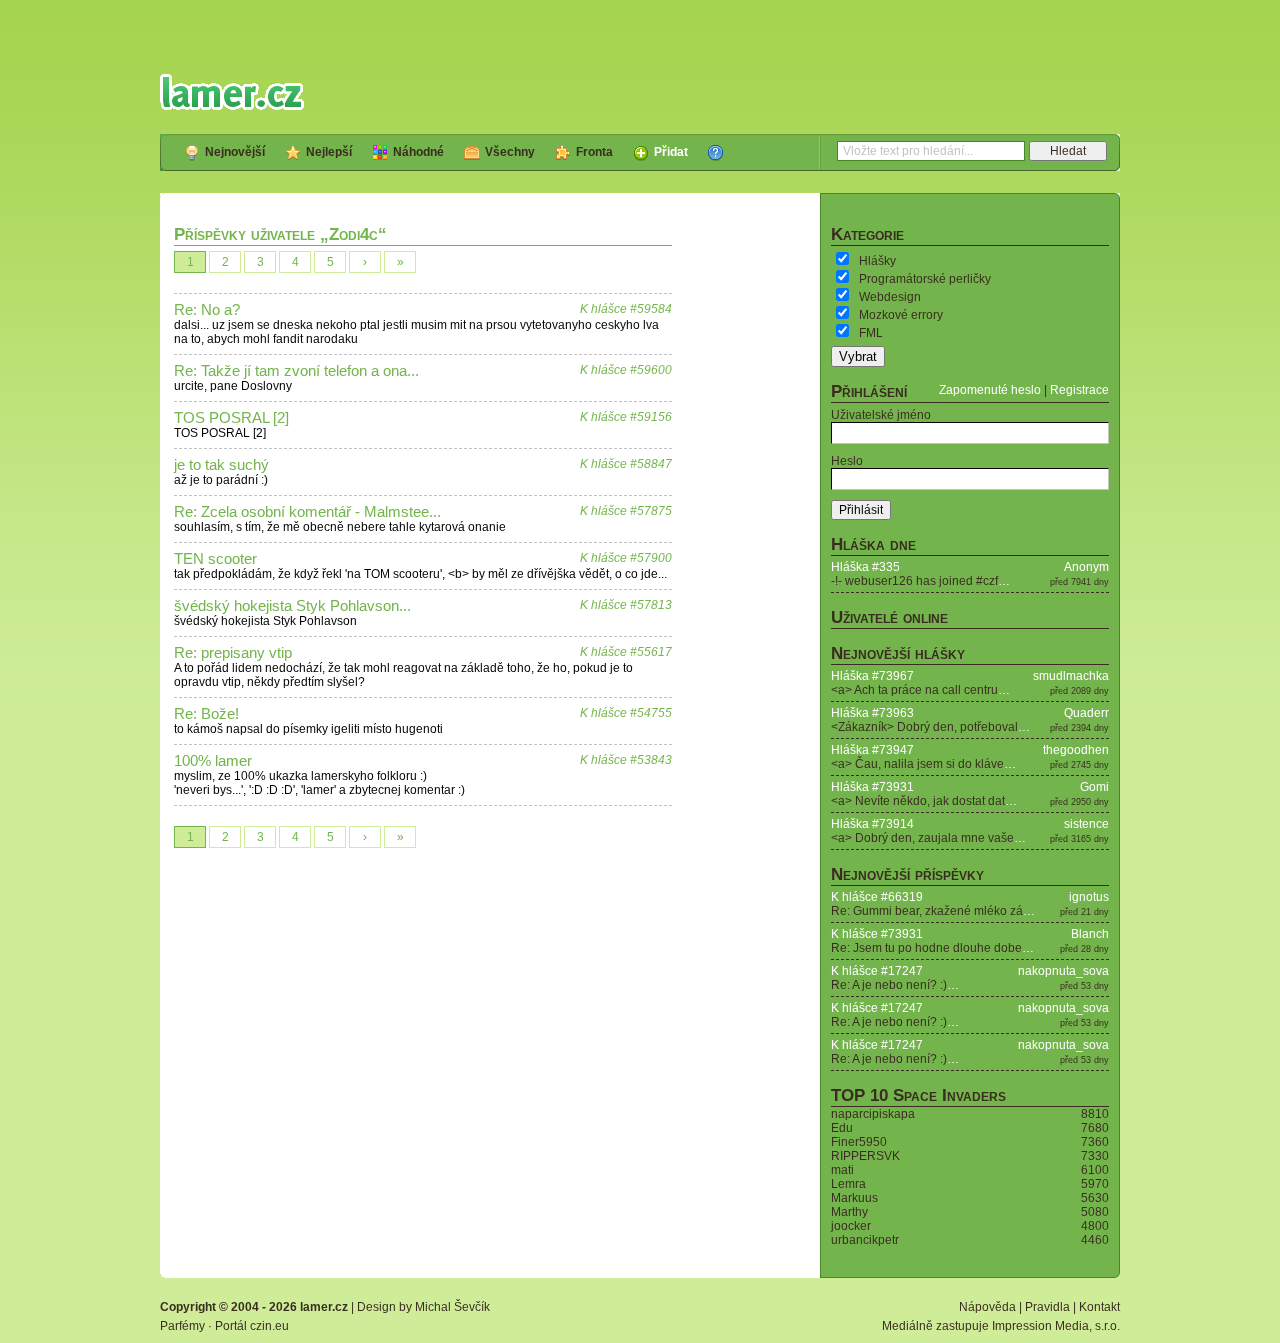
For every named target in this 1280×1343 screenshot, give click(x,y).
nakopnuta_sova (1063, 971)
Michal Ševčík (452, 1307)
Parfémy (182, 1326)
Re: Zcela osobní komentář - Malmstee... (307, 512)
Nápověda (987, 1307)
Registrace (1079, 390)
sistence (1086, 824)
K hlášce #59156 (626, 417)
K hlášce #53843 (626, 760)
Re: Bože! (206, 714)
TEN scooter (215, 559)
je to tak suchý (221, 465)
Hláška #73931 (872, 787)
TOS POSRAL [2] (231, 418)
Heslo (847, 461)
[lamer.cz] (232, 92)
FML (871, 333)
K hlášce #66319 (877, 897)
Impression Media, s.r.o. (1056, 1326)
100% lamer (213, 761)
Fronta (594, 152)
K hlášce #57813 (626, 605)
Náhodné (418, 152)
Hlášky (877, 261)
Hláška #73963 (872, 713)
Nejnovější (235, 152)
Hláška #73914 (872, 824)
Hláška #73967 (872, 676)
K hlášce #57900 (626, 558)
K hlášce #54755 (626, 713)
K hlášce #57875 (626, 511)
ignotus (1089, 897)
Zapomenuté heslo (990, 390)
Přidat (671, 152)
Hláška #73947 (872, 750)
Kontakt (1099, 1307)
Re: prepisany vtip (233, 653)
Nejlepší (329, 152)
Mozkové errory (901, 315)
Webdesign (890, 297)
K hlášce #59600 (626, 370)
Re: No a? (207, 310)
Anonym (1086, 567)
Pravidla (1047, 1307)
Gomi (1094, 787)
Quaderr (1086, 713)
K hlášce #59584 (626, 309)
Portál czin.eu (252, 1326)
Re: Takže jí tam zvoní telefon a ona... (296, 371)
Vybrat (858, 356)
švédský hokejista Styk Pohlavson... (292, 606)
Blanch (1090, 934)
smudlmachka (1071, 676)
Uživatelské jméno (881, 415)
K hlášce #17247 (877, 971)
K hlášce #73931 (877, 934)
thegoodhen (1076, 750)
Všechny (510, 152)
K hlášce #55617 (626, 652)
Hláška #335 (865, 567)
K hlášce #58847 (626, 464)
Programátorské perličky (925, 279)
